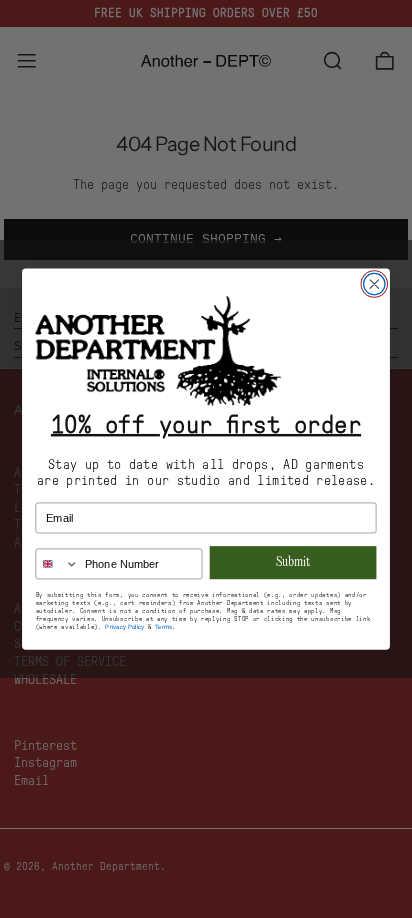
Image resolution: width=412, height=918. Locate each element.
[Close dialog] (374, 283)
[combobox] (57, 563)
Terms (163, 626)
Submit (293, 562)
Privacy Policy (124, 626)
